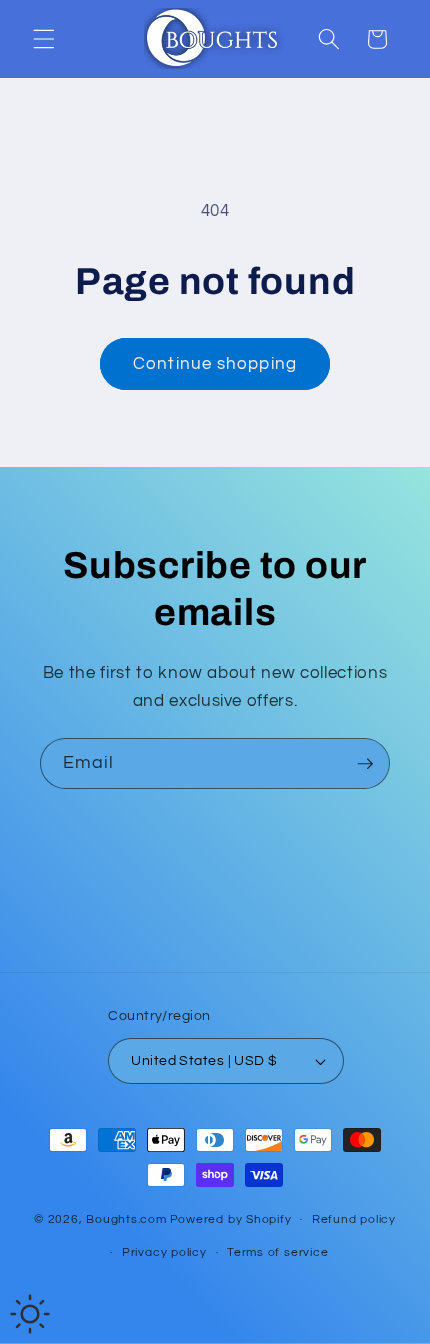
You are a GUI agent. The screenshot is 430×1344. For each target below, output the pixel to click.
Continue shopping (215, 363)
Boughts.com (126, 1219)
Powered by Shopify (231, 1219)
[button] (44, 39)
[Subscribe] (365, 764)
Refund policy (354, 1219)
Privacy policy (164, 1252)
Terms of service (277, 1252)
